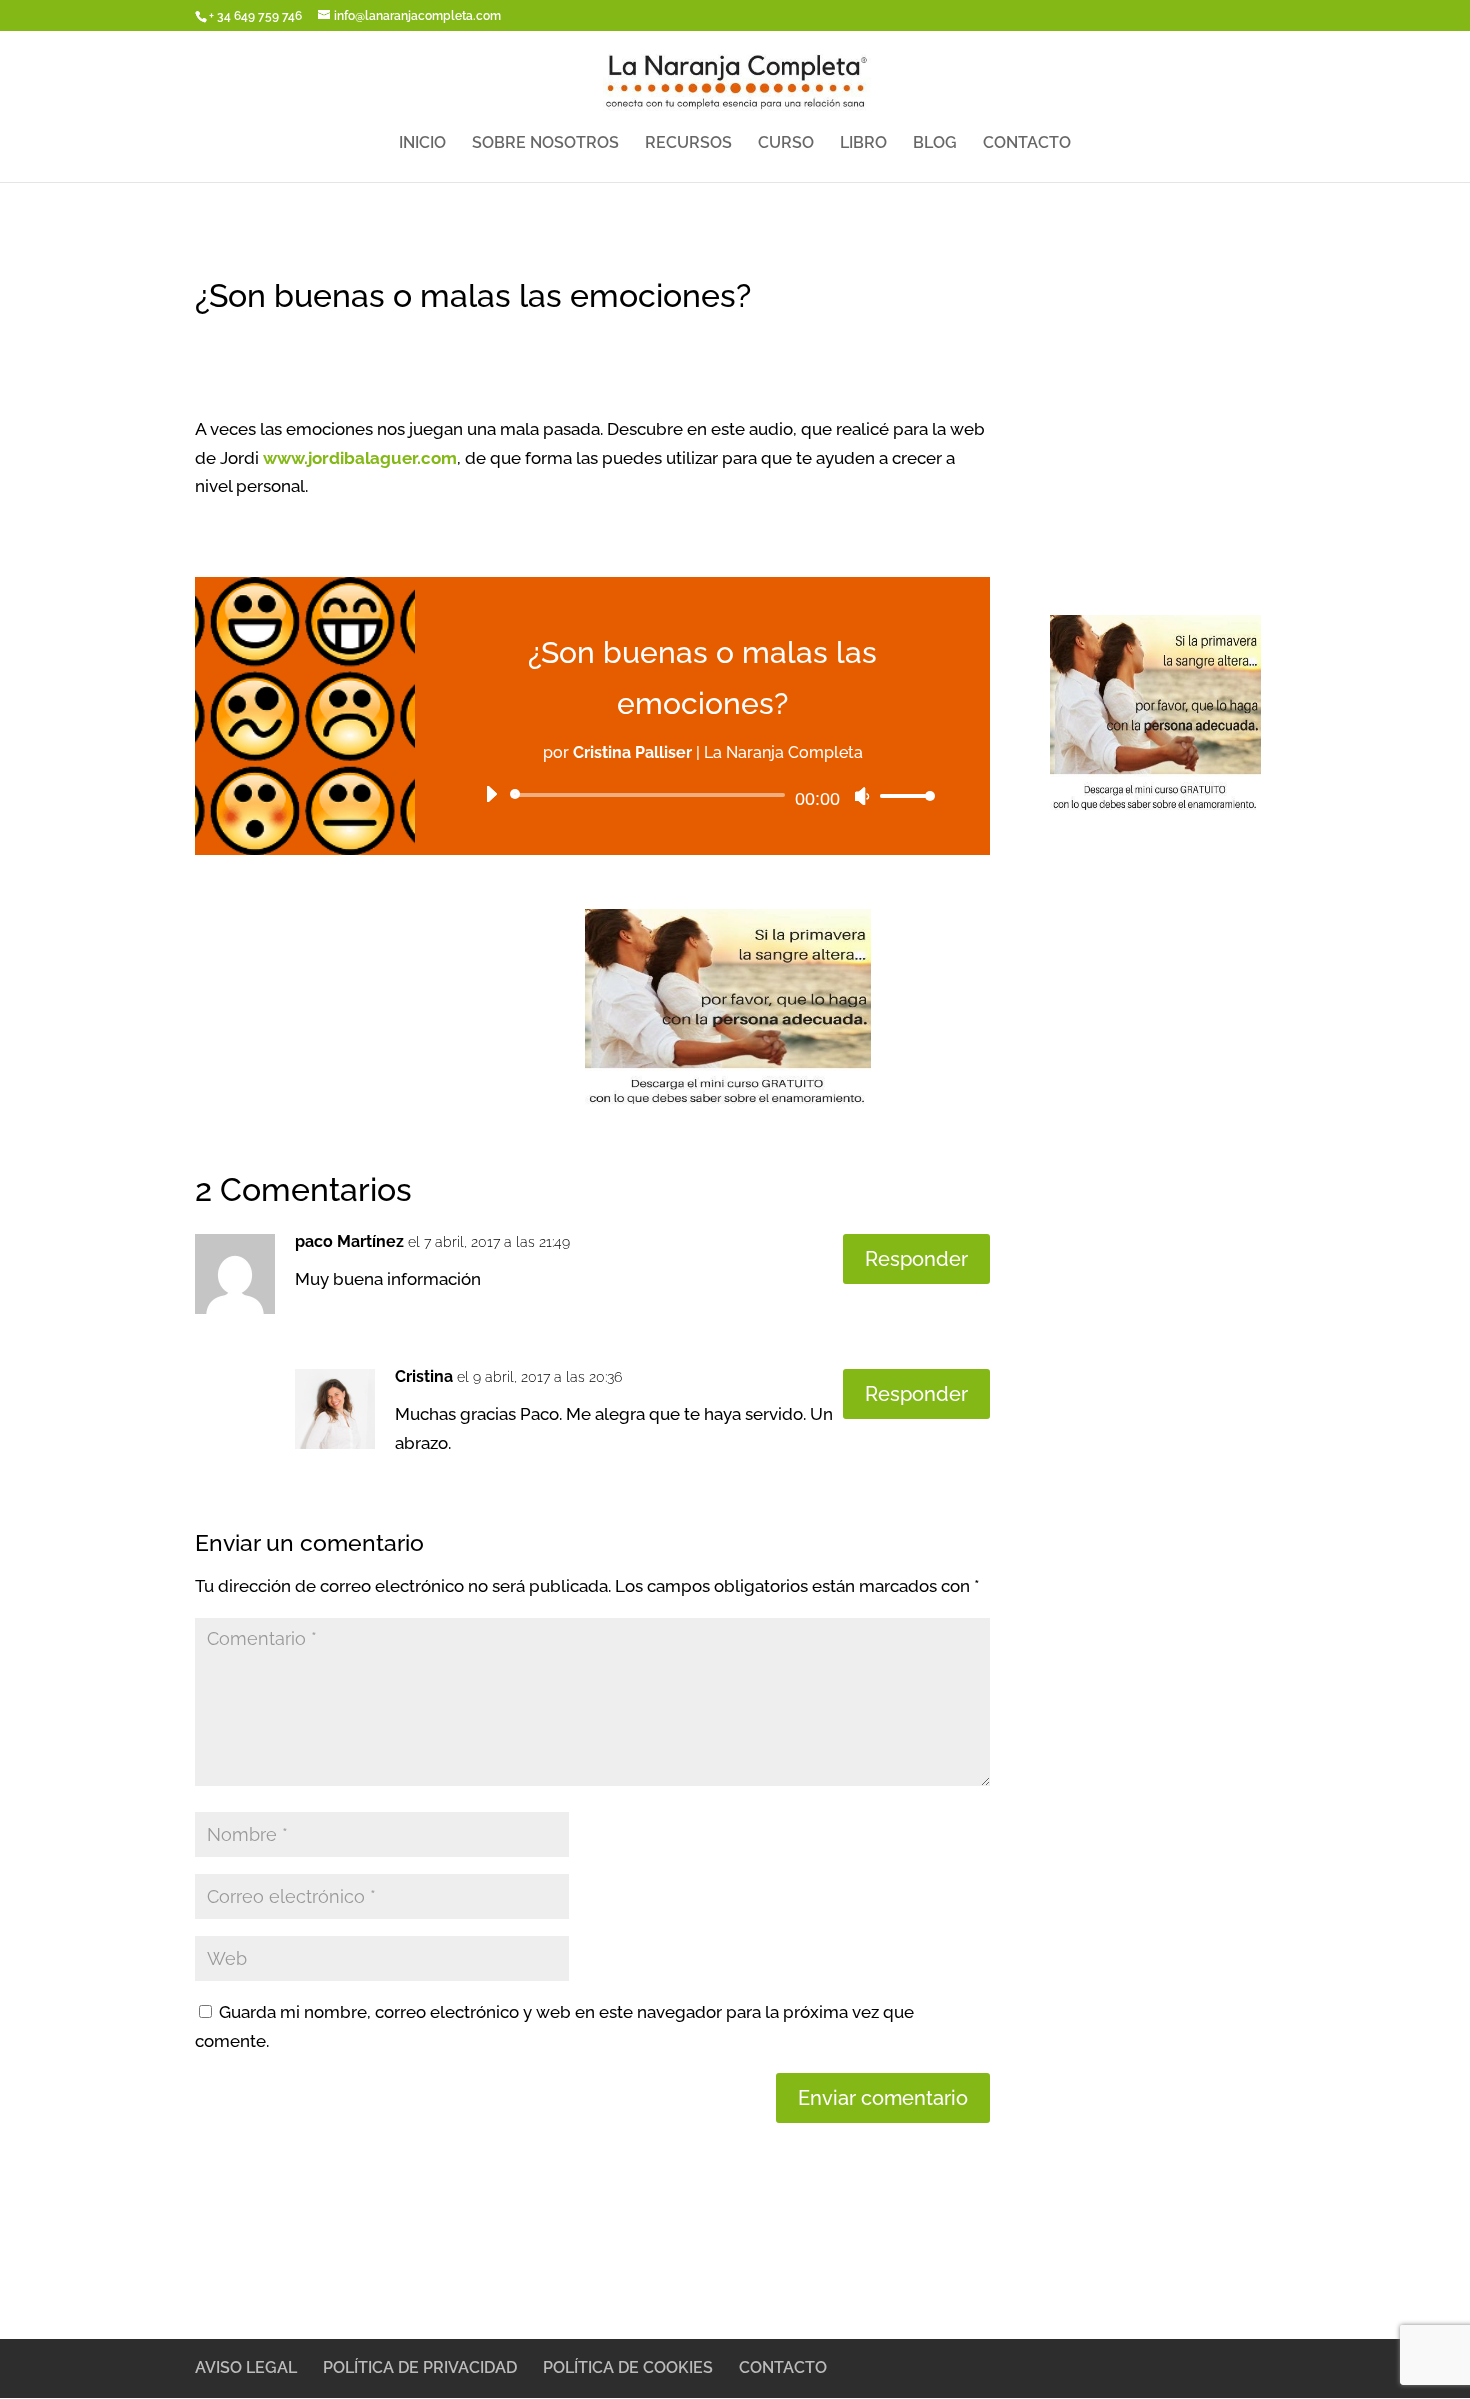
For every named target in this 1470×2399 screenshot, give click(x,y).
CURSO (786, 144)
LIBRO (863, 144)
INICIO (422, 144)
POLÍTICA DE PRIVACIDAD (420, 2367)
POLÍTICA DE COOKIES (628, 2367)
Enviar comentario (883, 2098)
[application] (702, 795)
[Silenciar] (862, 796)
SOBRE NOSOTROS (545, 144)
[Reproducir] (491, 794)
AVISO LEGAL (246, 2367)
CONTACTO (1027, 144)
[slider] (902, 795)
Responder (916, 1259)
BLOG (935, 144)
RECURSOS (688, 144)
